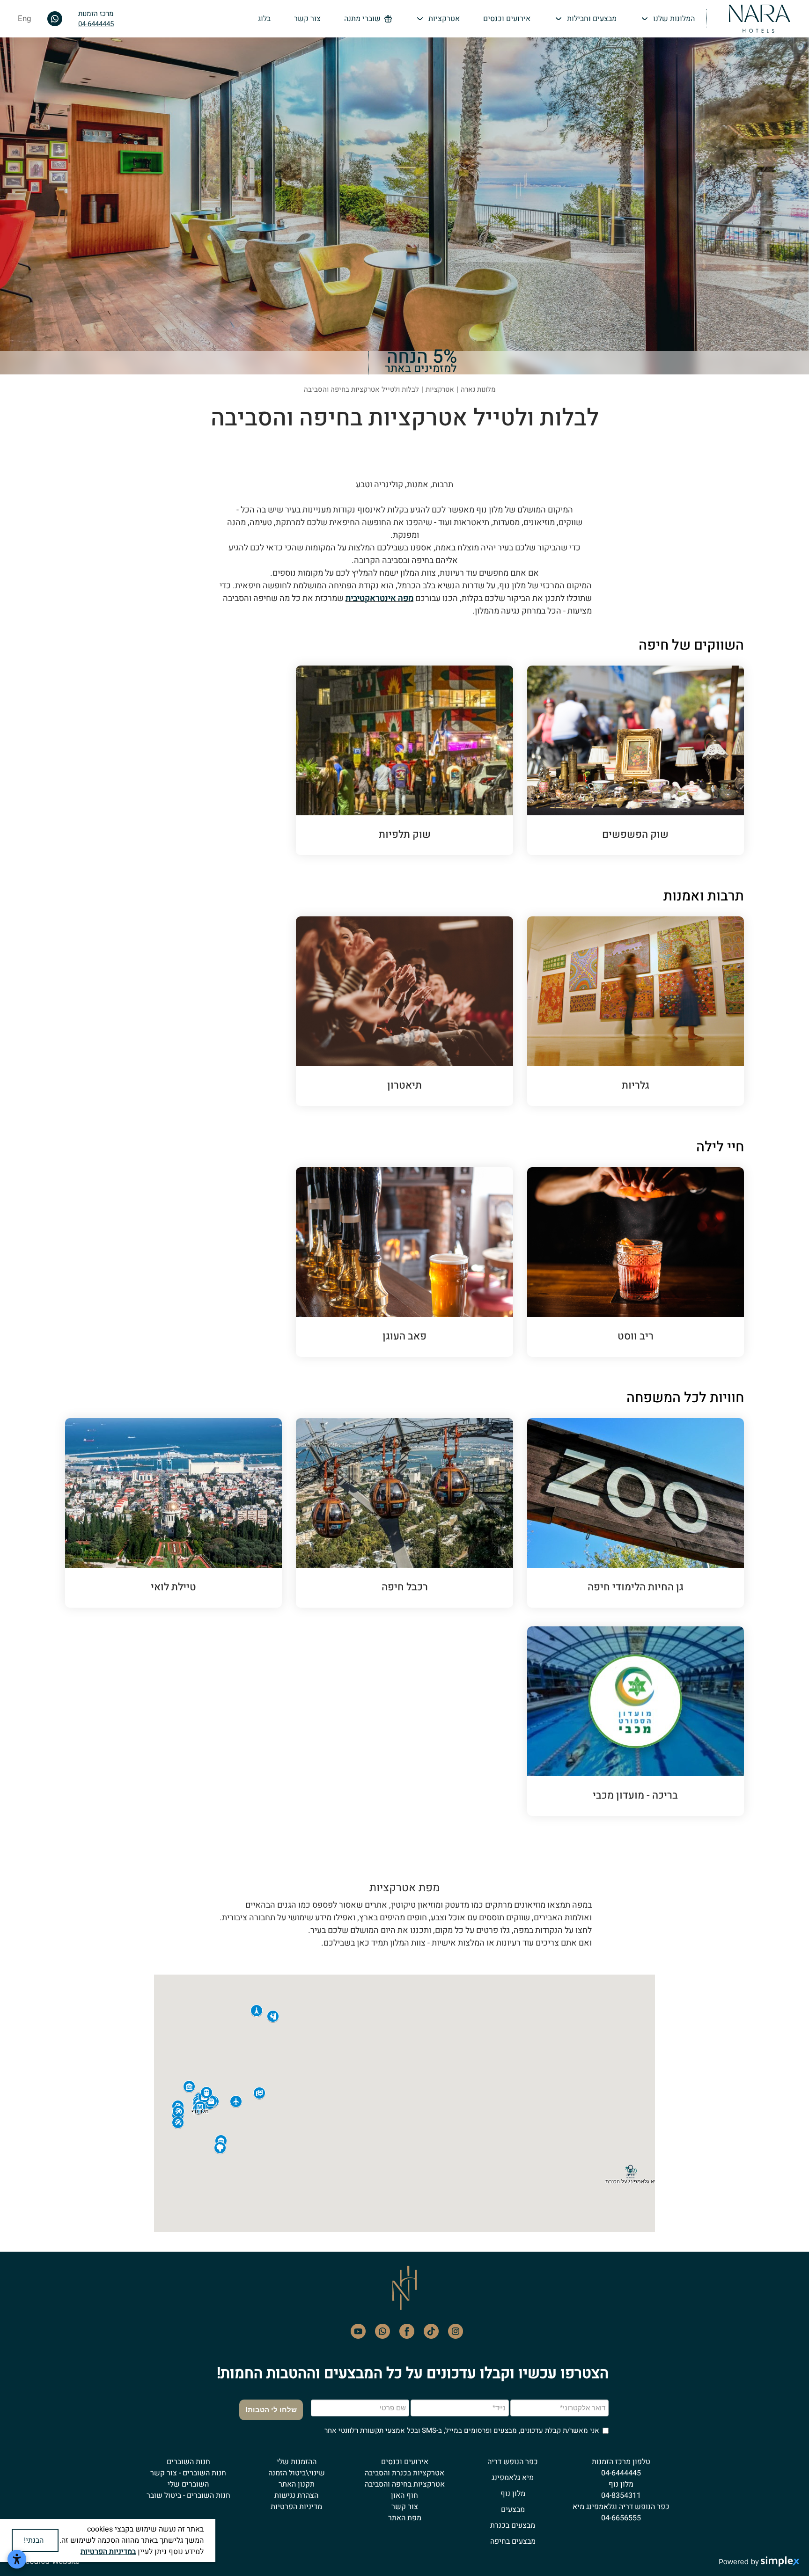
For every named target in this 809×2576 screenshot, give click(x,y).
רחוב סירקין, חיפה (456, 806)
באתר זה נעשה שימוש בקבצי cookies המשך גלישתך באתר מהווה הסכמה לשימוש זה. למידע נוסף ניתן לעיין (132, 2540)
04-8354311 (621, 2495)
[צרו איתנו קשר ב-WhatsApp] (55, 18)
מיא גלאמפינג (513, 2478)
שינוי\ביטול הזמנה (297, 2473)
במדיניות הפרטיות (108, 2552)
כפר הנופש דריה (513, 2462)
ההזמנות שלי (297, 2462)
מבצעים (513, 2510)
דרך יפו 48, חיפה (689, 1263)
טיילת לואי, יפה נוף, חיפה (216, 1489)
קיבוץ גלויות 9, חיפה (684, 806)
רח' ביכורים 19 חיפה (684, 1708)
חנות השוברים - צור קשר (188, 2473)
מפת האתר (405, 2518)
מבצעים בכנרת (513, 2525)
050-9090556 (692, 1244)
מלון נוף (513, 2494)
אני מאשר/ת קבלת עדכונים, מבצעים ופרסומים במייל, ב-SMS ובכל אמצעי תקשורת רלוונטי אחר (462, 2430)
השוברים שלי (188, 2484)
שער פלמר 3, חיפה (455, 1263)
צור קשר (405, 2507)
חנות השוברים (188, 2462)
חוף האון (404, 2495)
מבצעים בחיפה (513, 2541)
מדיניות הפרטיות (296, 2507)
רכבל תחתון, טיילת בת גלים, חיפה (436, 1567)
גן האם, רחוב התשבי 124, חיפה (670, 1519)
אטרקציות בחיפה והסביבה (405, 2484)
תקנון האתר (297, 2484)
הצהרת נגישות (296, 2495)
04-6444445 (96, 24)
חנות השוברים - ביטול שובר (188, 2495)
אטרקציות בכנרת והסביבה (404, 2473)
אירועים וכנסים (405, 2462)
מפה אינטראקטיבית (379, 598)
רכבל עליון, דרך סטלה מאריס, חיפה (434, 1548)
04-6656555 (621, 2518)
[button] (667, 19)
